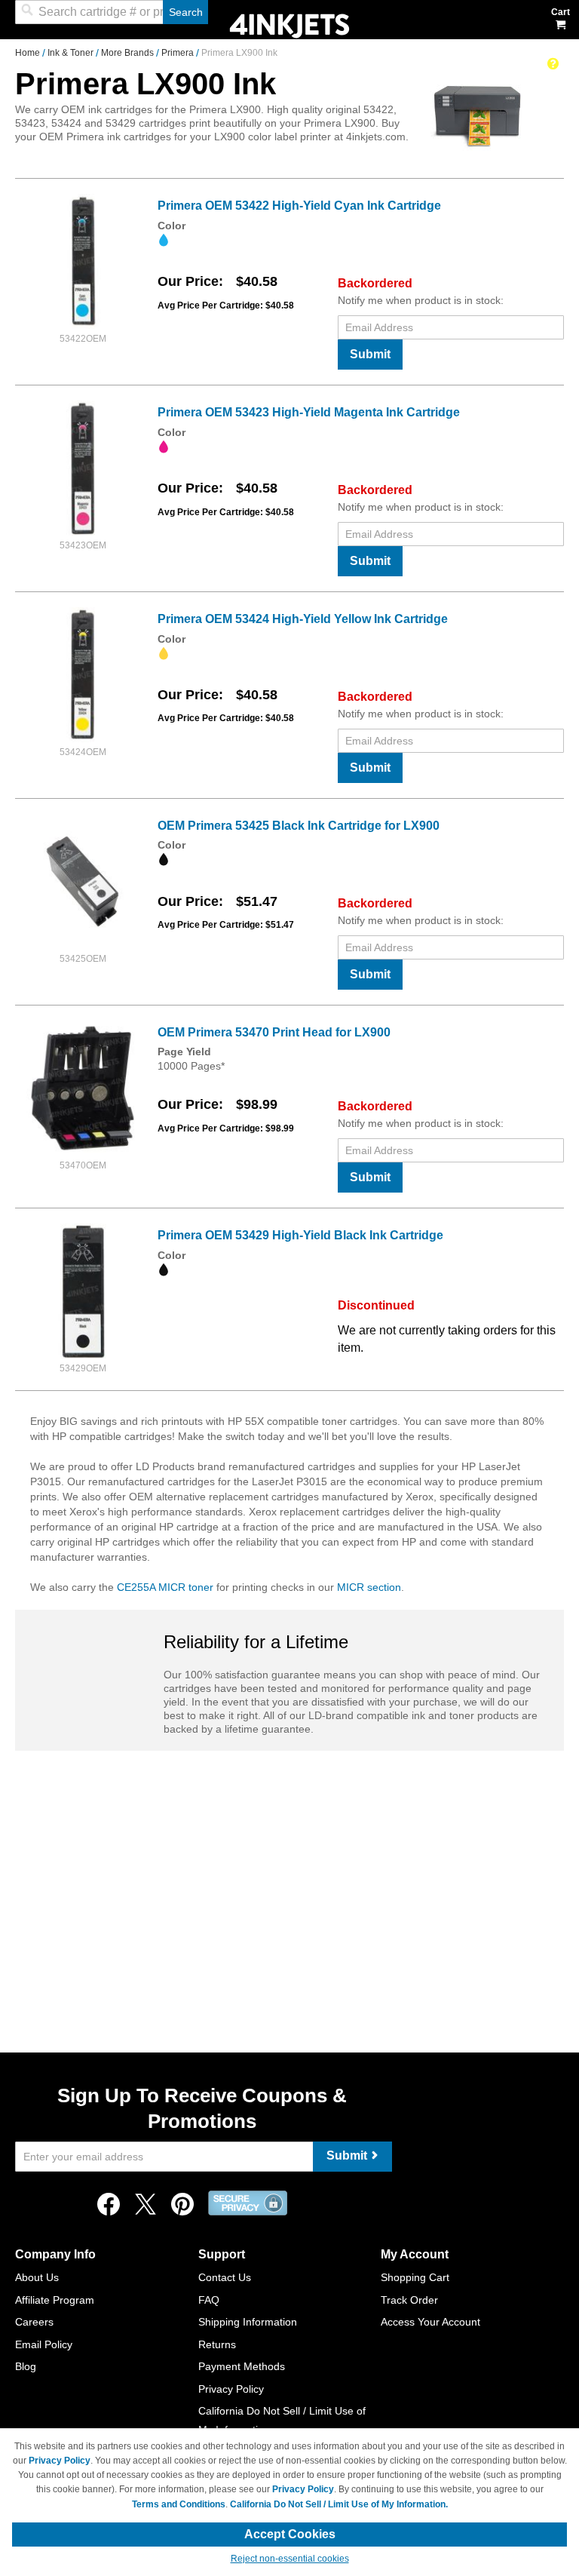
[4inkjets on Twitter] (146, 2208)
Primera (179, 53)
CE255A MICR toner (165, 1587)
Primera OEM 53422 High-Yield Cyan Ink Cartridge (299, 206)
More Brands (129, 53)
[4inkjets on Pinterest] (182, 2208)
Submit (370, 354)
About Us (37, 2277)
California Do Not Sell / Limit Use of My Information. (339, 2504)
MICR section (369, 1587)
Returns (217, 2344)
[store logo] (289, 25)
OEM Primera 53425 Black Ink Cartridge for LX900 (299, 826)
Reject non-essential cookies (290, 2559)
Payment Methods (242, 2366)
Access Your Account (430, 2322)
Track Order (409, 2300)
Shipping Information (248, 2322)
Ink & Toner (72, 53)
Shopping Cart (415, 2277)
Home (29, 53)
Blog (26, 2366)
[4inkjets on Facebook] (109, 2208)
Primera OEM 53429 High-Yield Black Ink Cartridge (300, 1235)
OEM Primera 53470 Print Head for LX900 (274, 1032)
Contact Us (225, 2277)
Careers (34, 2322)
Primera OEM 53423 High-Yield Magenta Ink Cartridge (309, 412)
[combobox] (112, 12)
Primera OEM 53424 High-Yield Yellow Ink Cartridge (303, 619)
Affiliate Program (55, 2300)
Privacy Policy (231, 2389)
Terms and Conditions (179, 2504)
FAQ (209, 2300)
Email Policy (44, 2344)
